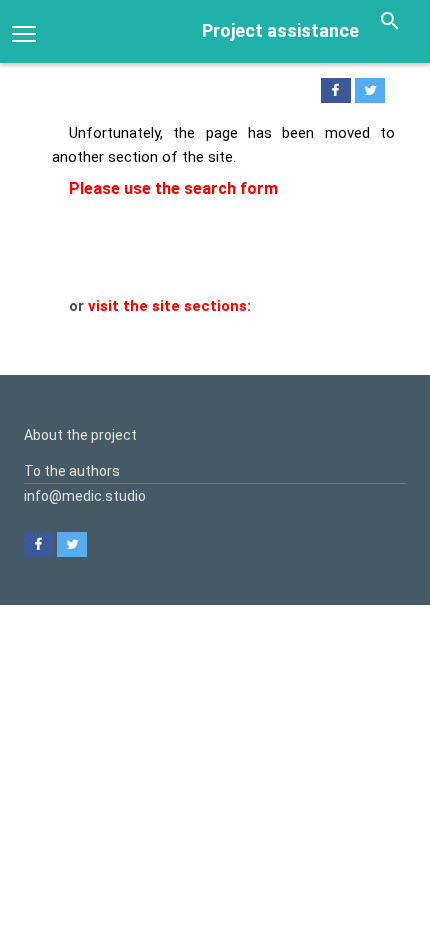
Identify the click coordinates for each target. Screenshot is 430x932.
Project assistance (280, 30)
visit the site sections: (169, 306)
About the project (80, 435)
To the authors (72, 471)
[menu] (24, 32)
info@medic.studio (85, 496)
